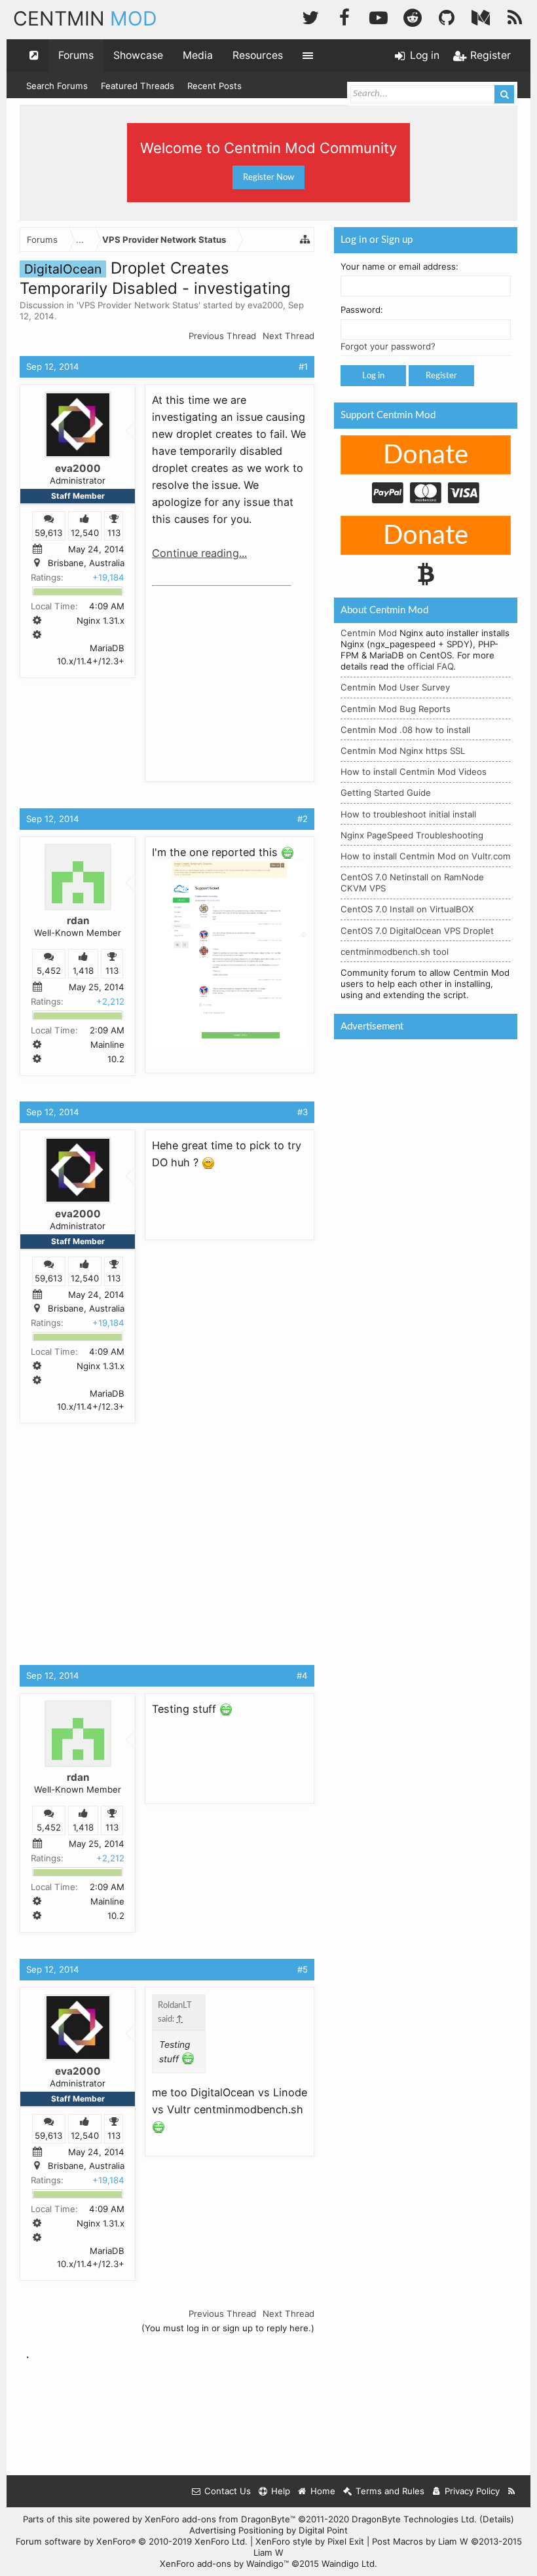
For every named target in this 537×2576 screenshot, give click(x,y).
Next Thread (288, 336)
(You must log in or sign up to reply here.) (228, 2328)
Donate (426, 456)
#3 (303, 1112)
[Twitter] (310, 16)
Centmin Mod (369, 633)
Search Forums (57, 86)
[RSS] (515, 16)
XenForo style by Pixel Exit (310, 2541)
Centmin (85, 18)
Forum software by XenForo (132, 2541)
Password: (362, 310)
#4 (302, 1675)
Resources (258, 55)
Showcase (138, 55)
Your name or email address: (399, 266)
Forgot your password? (388, 346)
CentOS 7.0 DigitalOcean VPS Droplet (417, 931)
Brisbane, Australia (86, 563)
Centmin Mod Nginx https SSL (403, 751)
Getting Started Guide (386, 793)
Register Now (268, 177)
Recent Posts (214, 86)
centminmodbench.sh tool (395, 952)
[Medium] (481, 16)
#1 (303, 367)
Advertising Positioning (236, 2530)
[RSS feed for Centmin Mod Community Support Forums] (512, 2491)
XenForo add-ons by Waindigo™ (224, 2564)
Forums (76, 55)
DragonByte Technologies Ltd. (414, 2519)
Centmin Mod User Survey (395, 687)
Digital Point (323, 2530)
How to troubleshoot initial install (408, 814)
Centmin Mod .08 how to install (405, 730)
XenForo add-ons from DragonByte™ (220, 2519)
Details (497, 2519)
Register (441, 376)
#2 (303, 819)
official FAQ (430, 666)
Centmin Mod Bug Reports (396, 709)
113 (114, 533)
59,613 (48, 533)
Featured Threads (138, 86)
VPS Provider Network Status (139, 305)
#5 (303, 1969)
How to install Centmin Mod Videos (414, 772)
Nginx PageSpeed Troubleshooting (412, 835)
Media (198, 55)
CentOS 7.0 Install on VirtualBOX (407, 909)
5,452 (49, 971)
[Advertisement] (250, 674)
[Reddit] (413, 16)
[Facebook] (344, 16)
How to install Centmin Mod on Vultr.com (426, 856)
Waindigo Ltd (348, 2564)
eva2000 (265, 305)
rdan (78, 921)
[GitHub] (447, 16)
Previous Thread (222, 336)
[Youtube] (379, 16)
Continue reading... (199, 553)
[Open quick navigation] (34, 56)
